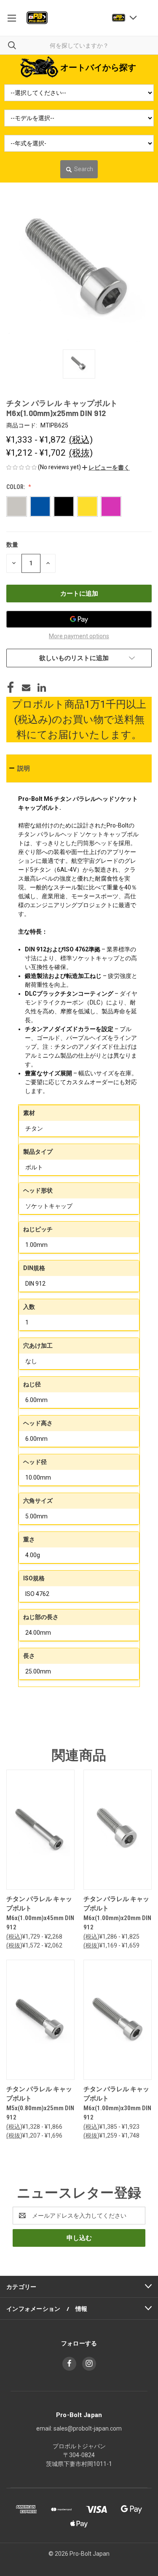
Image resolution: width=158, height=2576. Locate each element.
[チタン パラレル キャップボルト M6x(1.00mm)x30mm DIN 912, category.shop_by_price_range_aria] (118, 2020)
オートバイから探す (98, 67)
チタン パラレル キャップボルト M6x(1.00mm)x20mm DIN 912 (117, 1913)
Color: (16, 487)
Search (84, 169)
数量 (12, 545)
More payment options (79, 636)
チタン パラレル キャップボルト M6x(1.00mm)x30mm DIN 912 (117, 2103)
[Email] (26, 688)
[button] (106, 467)
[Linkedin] (42, 688)
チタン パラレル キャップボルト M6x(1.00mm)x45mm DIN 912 (40, 1913)
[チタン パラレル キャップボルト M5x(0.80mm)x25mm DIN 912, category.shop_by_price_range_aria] (40, 2020)
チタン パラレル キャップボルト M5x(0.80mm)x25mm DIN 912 (40, 2103)
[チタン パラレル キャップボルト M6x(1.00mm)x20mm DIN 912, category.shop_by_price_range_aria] (118, 1830)
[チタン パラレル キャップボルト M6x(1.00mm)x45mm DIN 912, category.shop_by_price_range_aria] (40, 1830)
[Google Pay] (79, 619)
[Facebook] (11, 688)
